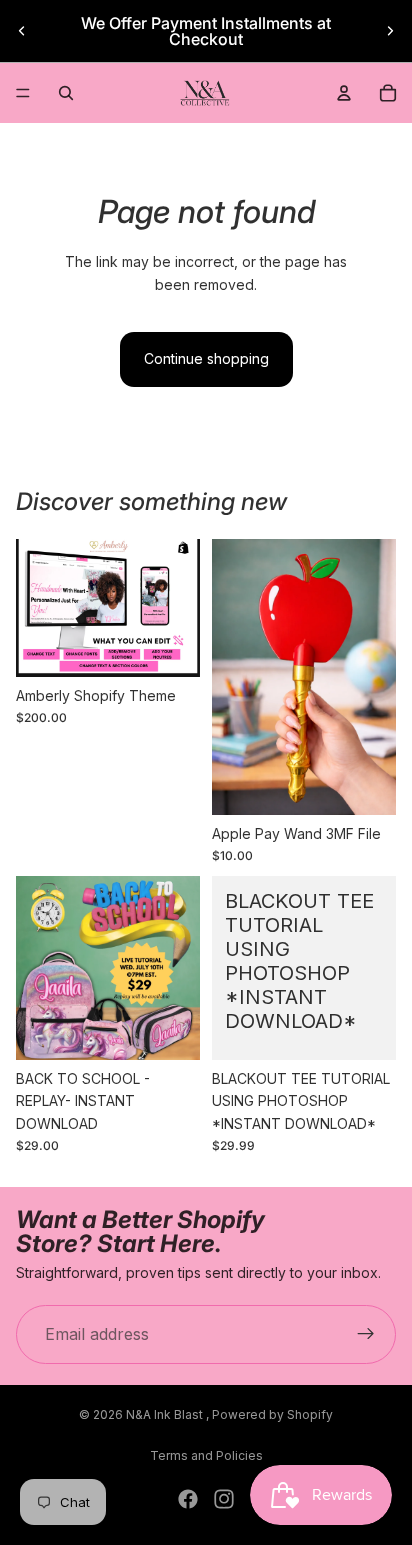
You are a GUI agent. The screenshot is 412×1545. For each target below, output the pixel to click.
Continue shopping (206, 358)
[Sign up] (366, 1335)
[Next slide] (390, 31)
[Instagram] (224, 1499)
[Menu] (23, 93)
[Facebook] (188, 1499)
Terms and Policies (206, 1455)
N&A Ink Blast (166, 1414)
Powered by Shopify (272, 1414)
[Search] (66, 93)
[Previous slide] (22, 31)
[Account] (344, 93)
